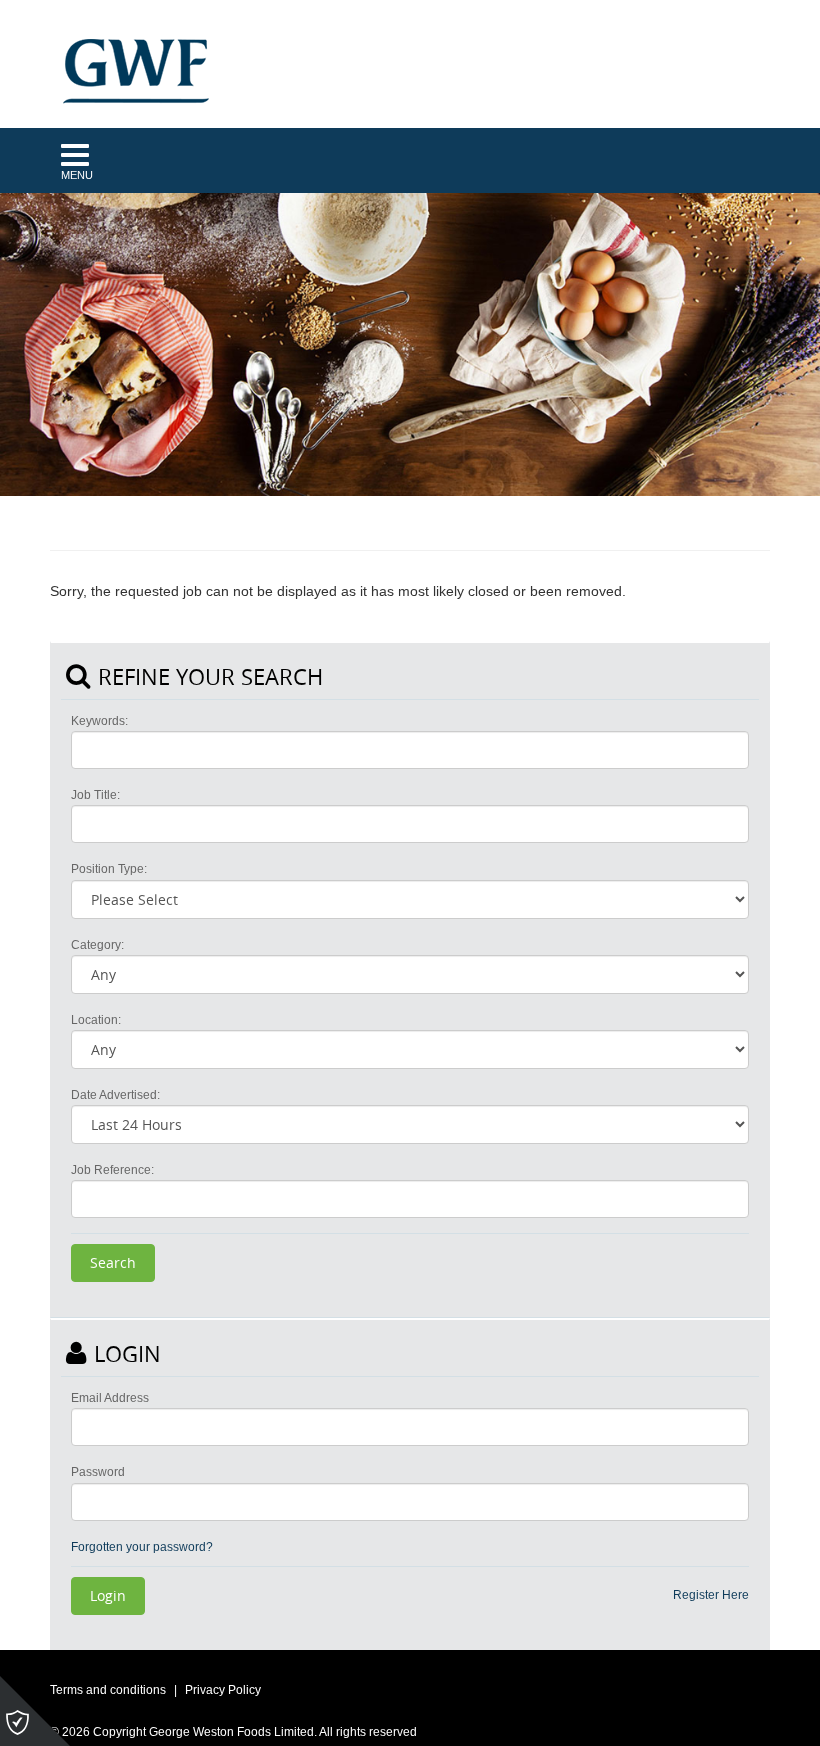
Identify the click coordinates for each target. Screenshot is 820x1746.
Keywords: (99, 721)
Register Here (711, 1595)
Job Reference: (112, 1170)
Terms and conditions (108, 1690)
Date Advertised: (115, 1095)
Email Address (110, 1398)
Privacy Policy (223, 1690)
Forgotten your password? (142, 1547)
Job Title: (95, 795)
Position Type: (109, 869)
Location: (96, 1020)
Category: (97, 945)
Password (98, 1472)
